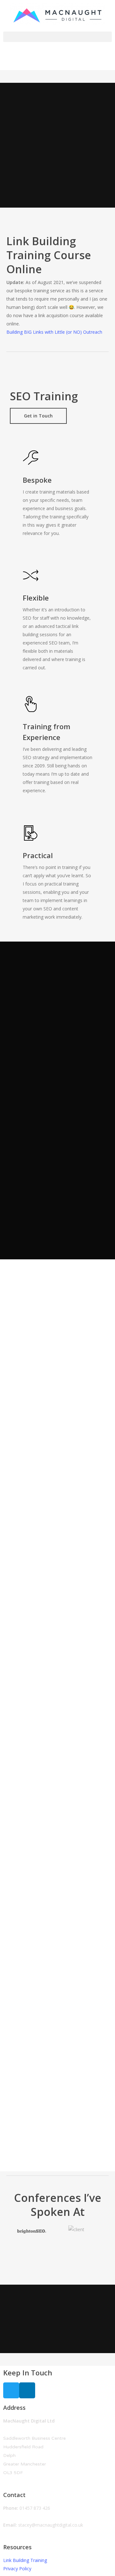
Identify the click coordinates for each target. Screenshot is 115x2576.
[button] (57, 37)
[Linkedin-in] (27, 2390)
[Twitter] (11, 2390)
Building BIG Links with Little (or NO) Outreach (54, 332)
